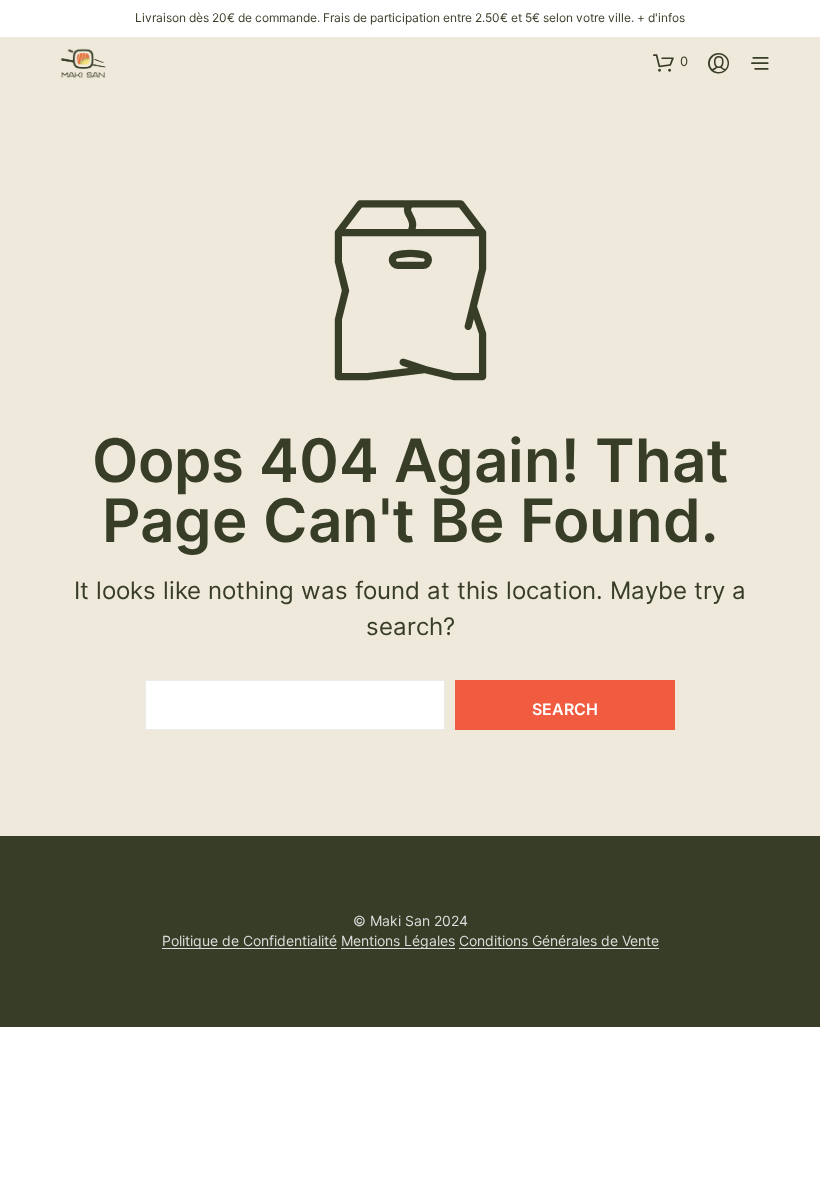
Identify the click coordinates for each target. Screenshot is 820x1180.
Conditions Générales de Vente (559, 941)
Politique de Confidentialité (249, 941)
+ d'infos (661, 17)
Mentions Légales (398, 941)
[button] (670, 62)
